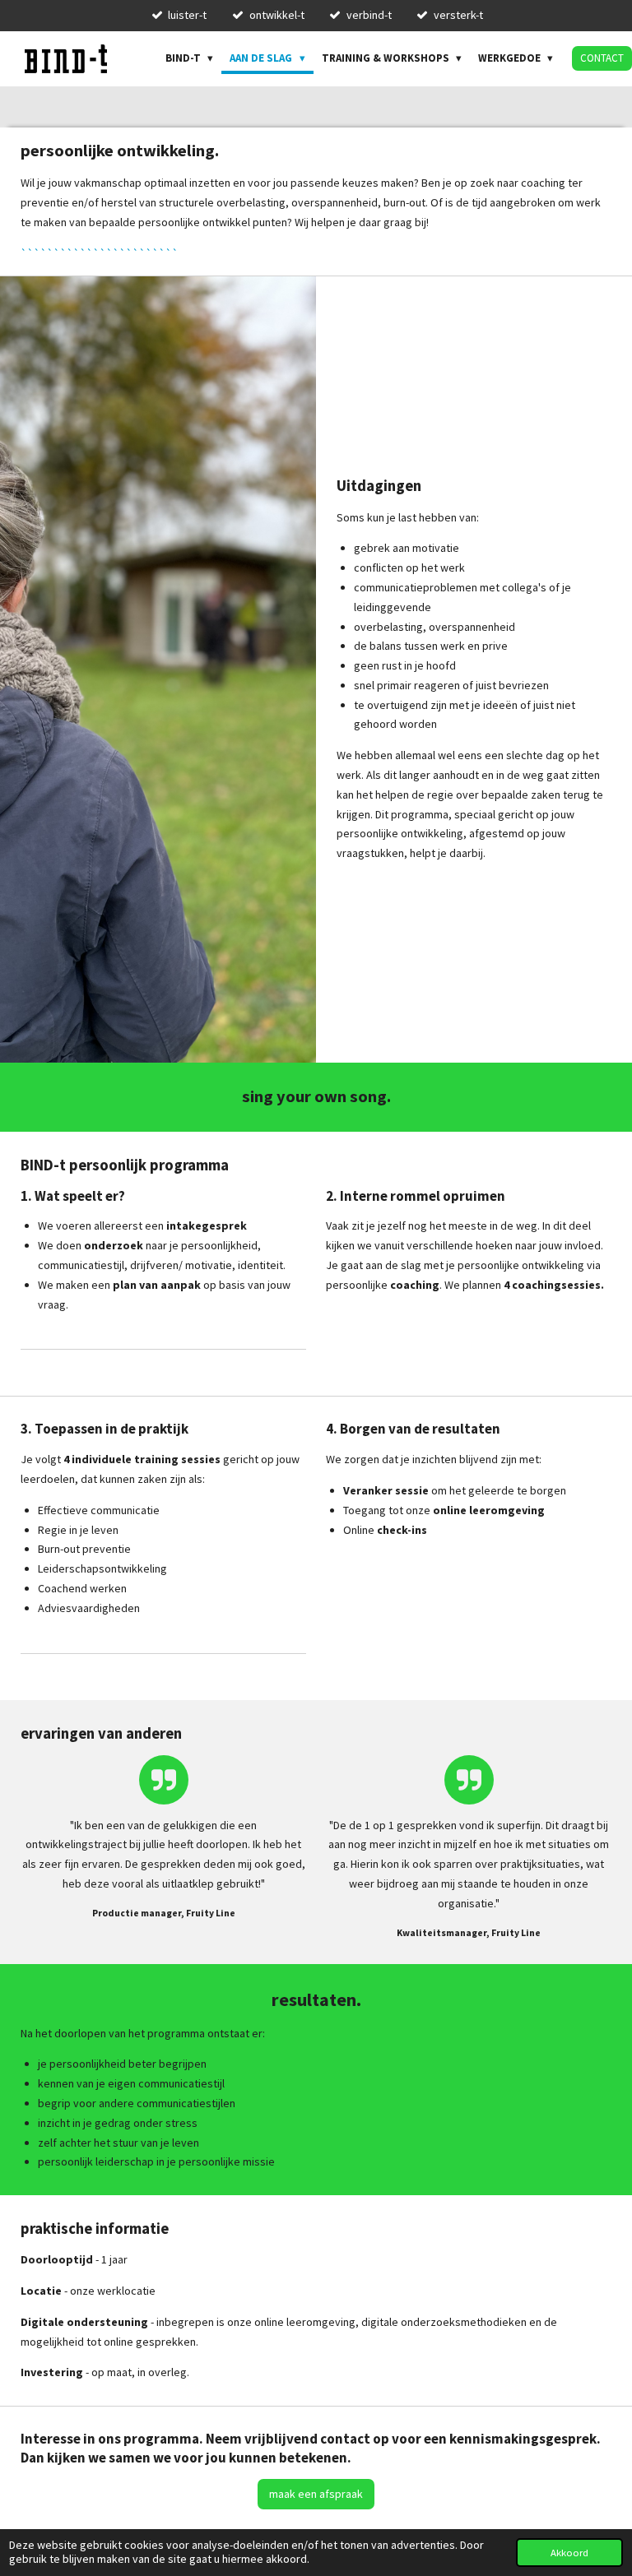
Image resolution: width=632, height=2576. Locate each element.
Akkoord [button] (569, 2553)
